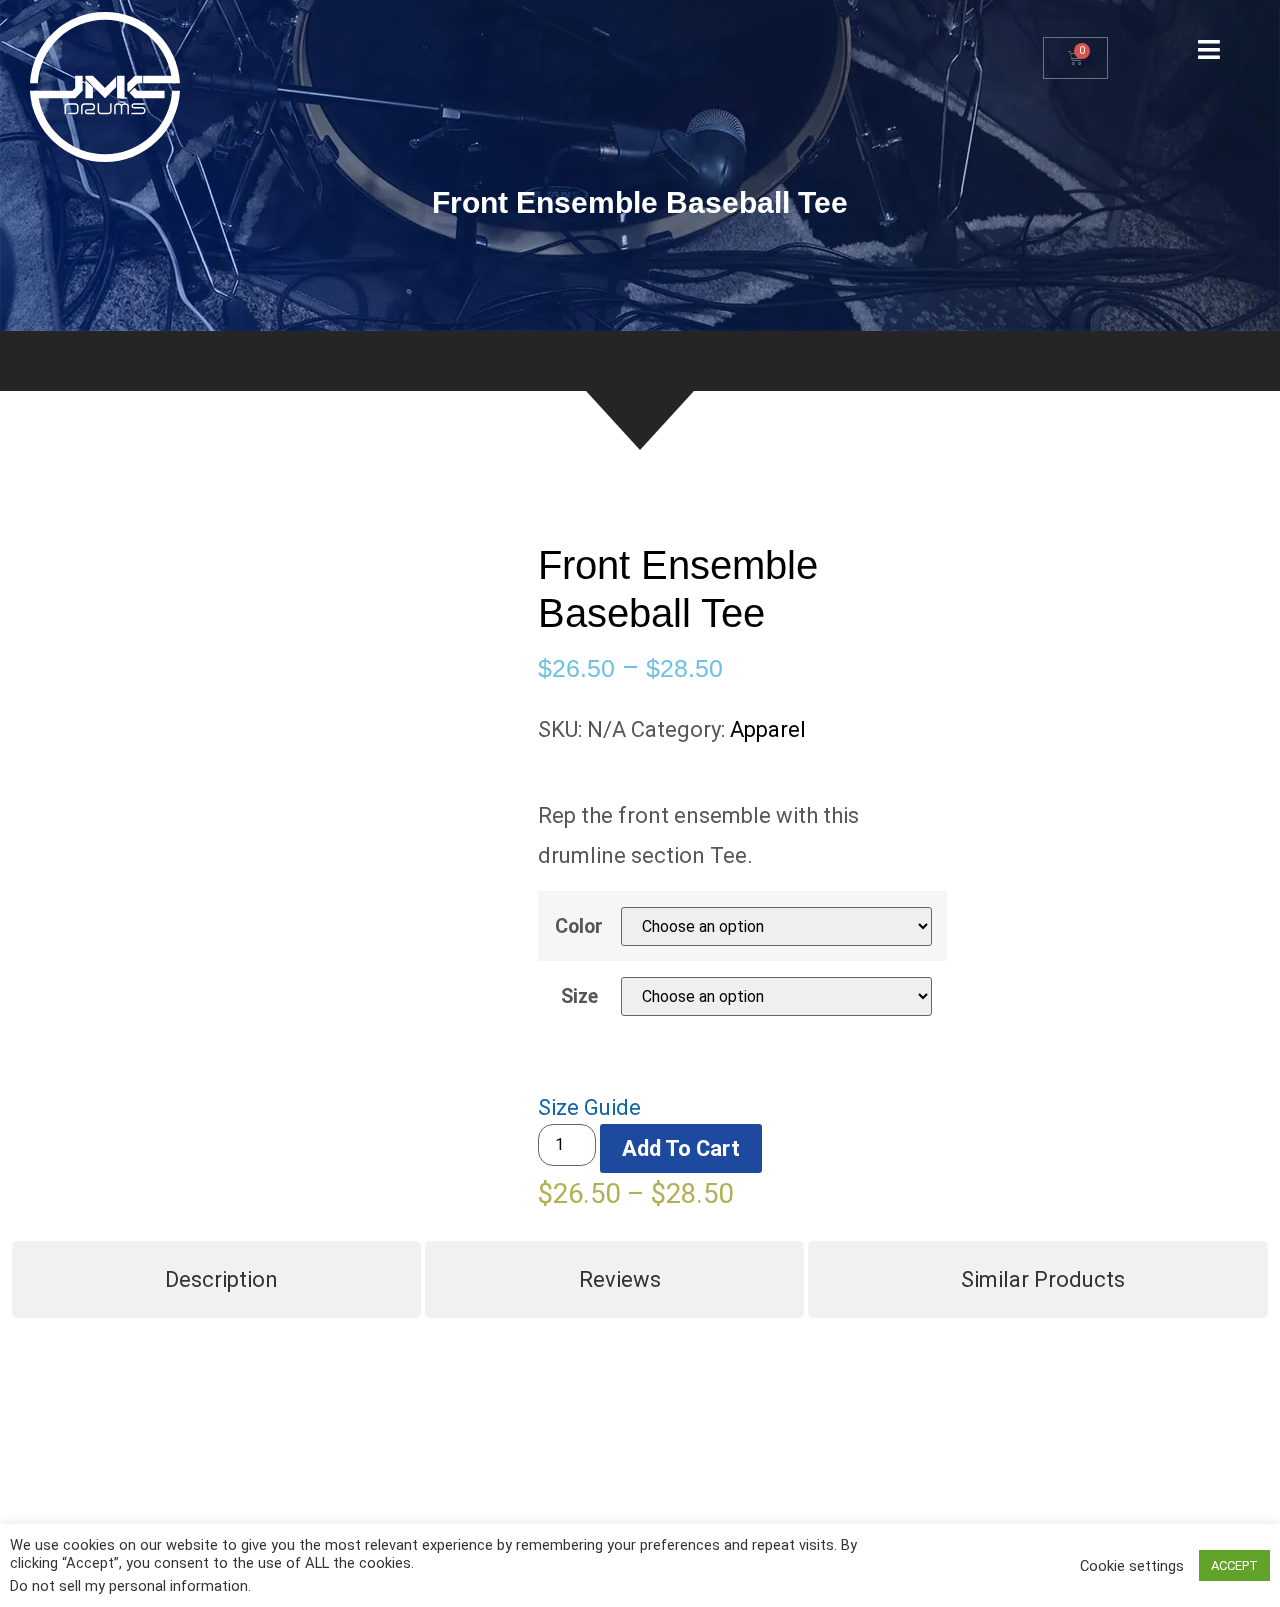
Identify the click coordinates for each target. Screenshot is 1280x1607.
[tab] (216, 1279)
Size (579, 997)
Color (579, 927)
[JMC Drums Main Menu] (1208, 49)
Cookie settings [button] (1132, 1566)
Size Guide (589, 1107)
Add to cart (681, 1148)
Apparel (768, 729)
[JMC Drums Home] (105, 87)
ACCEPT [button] (1234, 1565)
